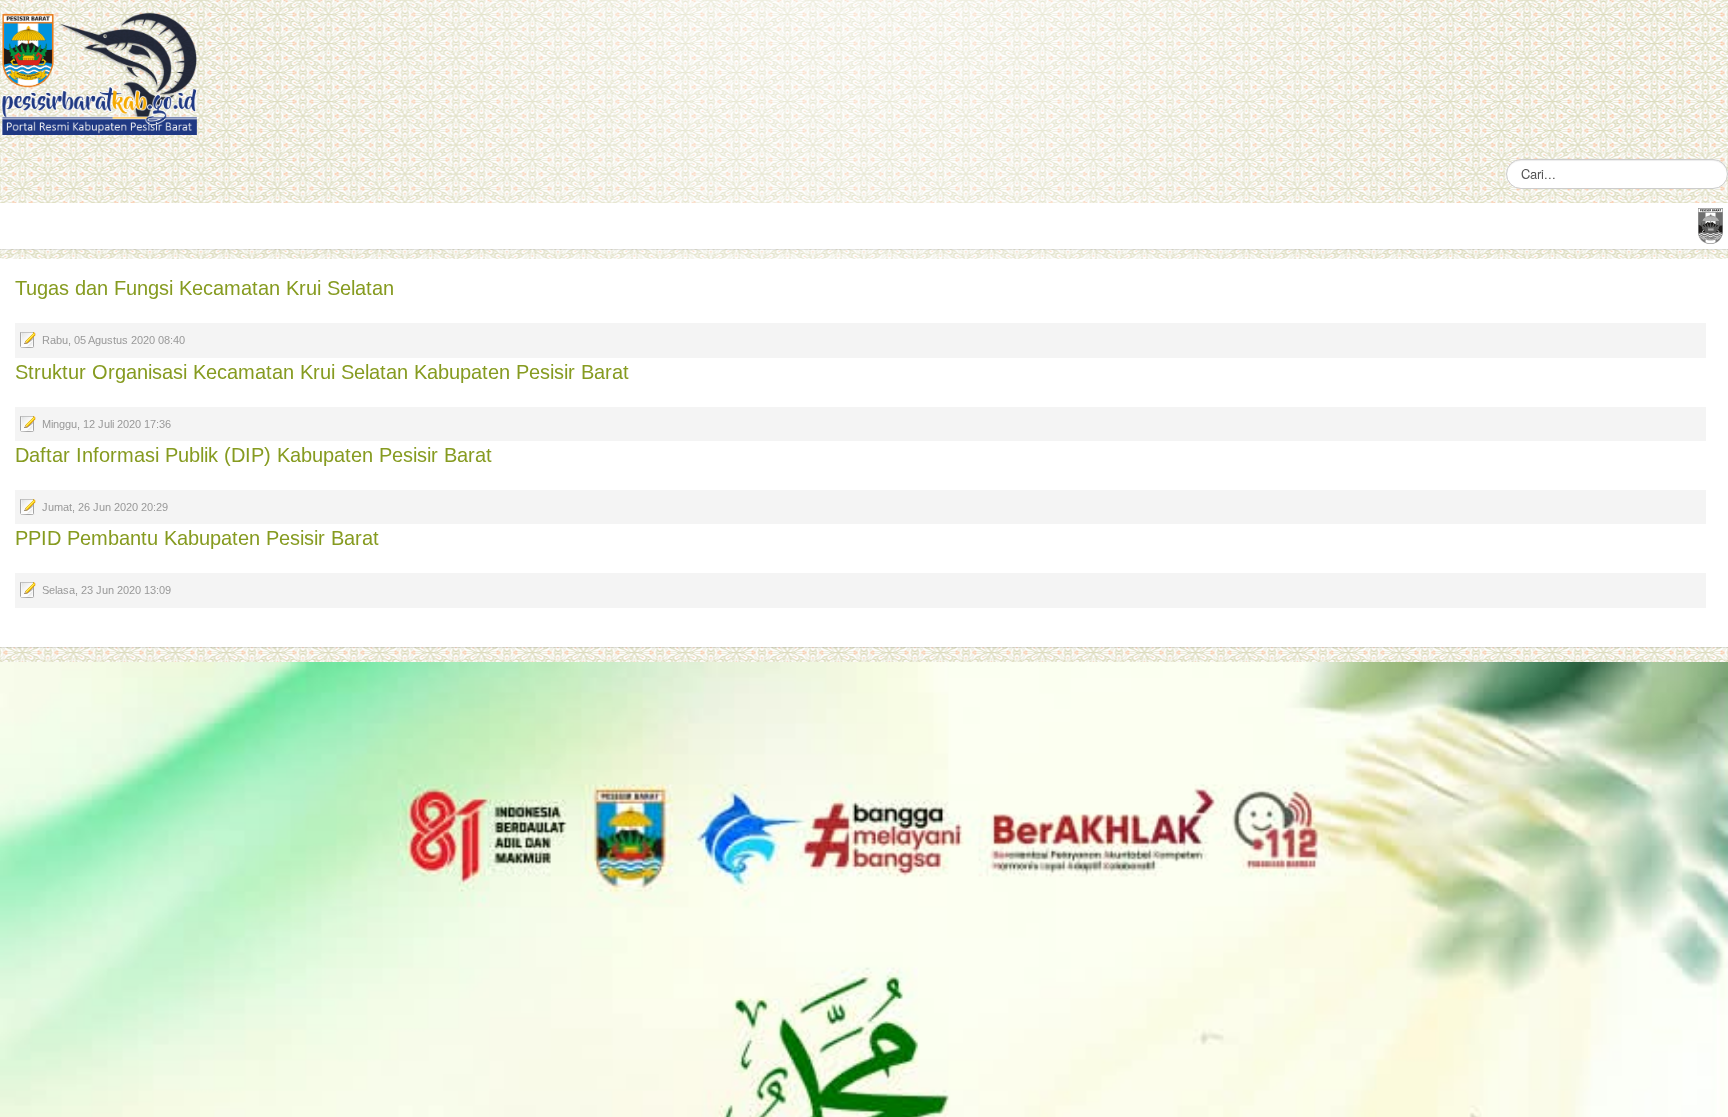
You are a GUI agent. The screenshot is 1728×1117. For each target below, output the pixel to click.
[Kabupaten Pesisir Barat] (100, 72)
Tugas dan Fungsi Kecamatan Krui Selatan (204, 288)
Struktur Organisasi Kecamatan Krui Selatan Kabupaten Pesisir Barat (322, 372)
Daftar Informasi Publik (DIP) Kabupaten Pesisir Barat (253, 455)
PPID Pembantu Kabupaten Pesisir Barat (197, 538)
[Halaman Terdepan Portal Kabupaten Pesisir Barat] (1710, 224)
